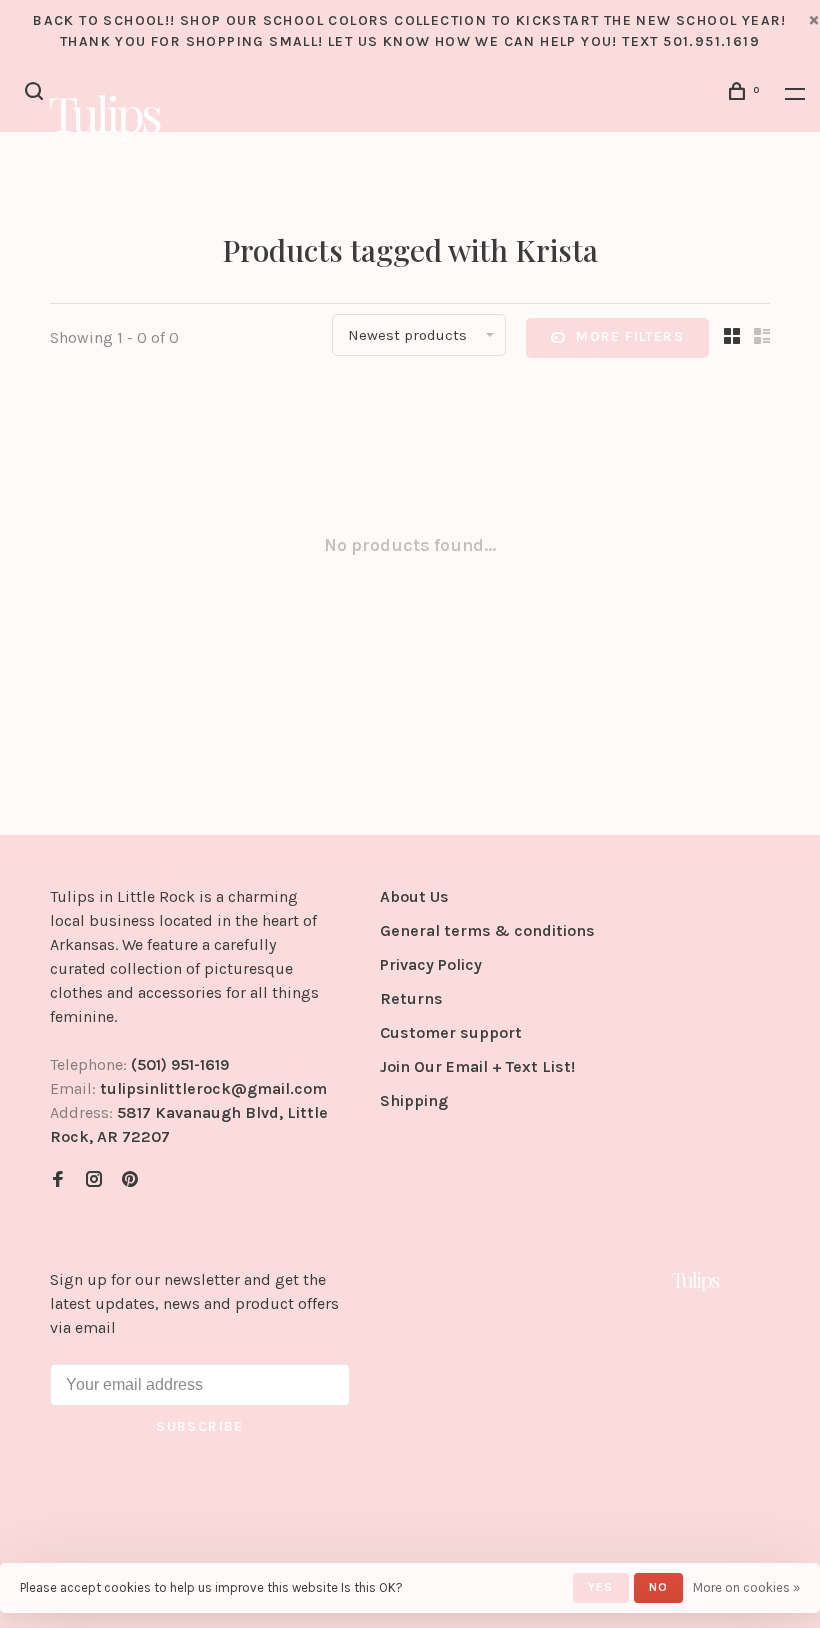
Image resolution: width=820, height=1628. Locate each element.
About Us (414, 896)
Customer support (451, 1032)
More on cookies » (746, 1587)
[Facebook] (58, 1180)
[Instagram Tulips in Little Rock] (94, 1180)
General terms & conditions (487, 930)
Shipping (414, 1100)
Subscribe (200, 1426)
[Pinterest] (130, 1180)
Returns (411, 998)
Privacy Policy (431, 964)
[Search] (37, 94)
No (658, 1587)
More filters (630, 336)
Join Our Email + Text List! (477, 1066)
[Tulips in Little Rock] (696, 1281)
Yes (601, 1587)
